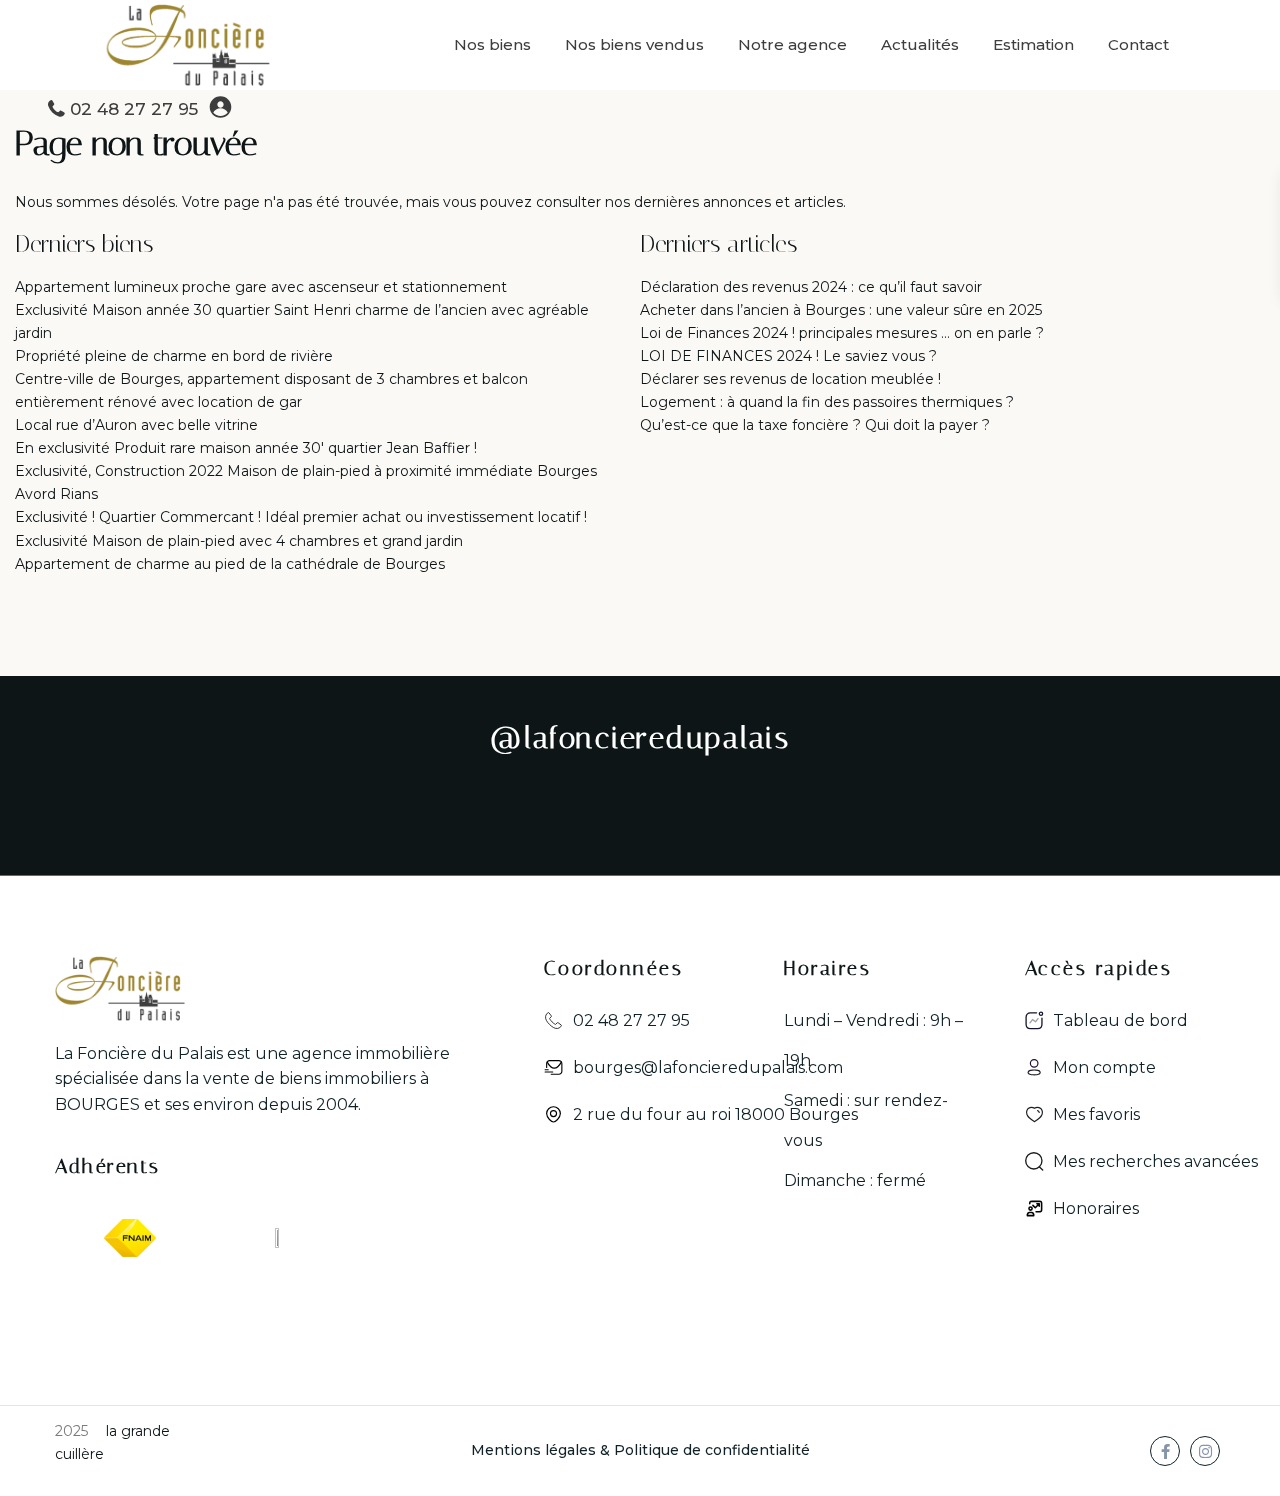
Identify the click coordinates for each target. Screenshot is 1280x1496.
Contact (1138, 44)
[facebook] (1165, 1451)
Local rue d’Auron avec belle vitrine (136, 425)
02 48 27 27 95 (134, 109)
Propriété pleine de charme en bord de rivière (174, 356)
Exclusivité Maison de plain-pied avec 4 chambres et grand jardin (239, 541)
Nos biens (492, 44)
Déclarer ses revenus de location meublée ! (790, 379)
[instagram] (1205, 1451)
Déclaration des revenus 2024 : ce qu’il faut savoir (811, 287)
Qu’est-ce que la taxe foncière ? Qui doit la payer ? (815, 425)
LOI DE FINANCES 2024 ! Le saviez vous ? (788, 356)
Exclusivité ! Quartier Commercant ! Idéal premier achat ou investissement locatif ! (301, 517)
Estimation (1033, 44)
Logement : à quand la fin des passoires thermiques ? (827, 402)
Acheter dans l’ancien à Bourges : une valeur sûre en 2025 (841, 310)
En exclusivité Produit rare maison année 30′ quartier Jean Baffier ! (246, 448)
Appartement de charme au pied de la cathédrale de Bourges (230, 564)
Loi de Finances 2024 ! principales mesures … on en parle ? (842, 333)
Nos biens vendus (634, 44)
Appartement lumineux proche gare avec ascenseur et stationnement (261, 287)
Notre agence (792, 44)
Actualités (920, 44)
